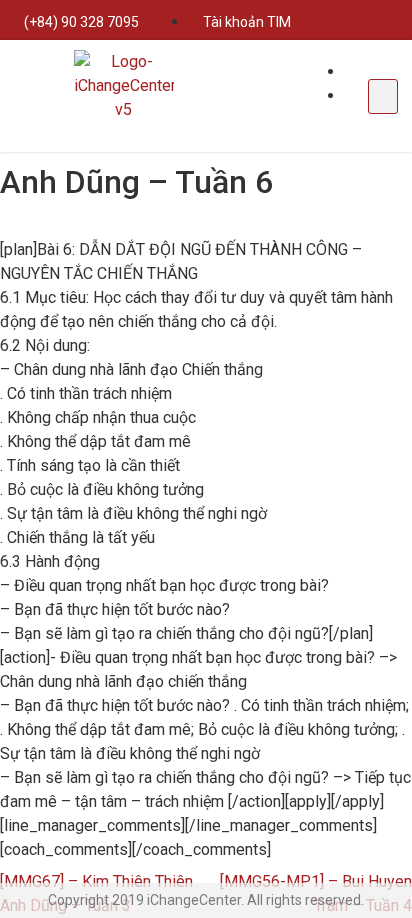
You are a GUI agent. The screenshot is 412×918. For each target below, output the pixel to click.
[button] (383, 96)
